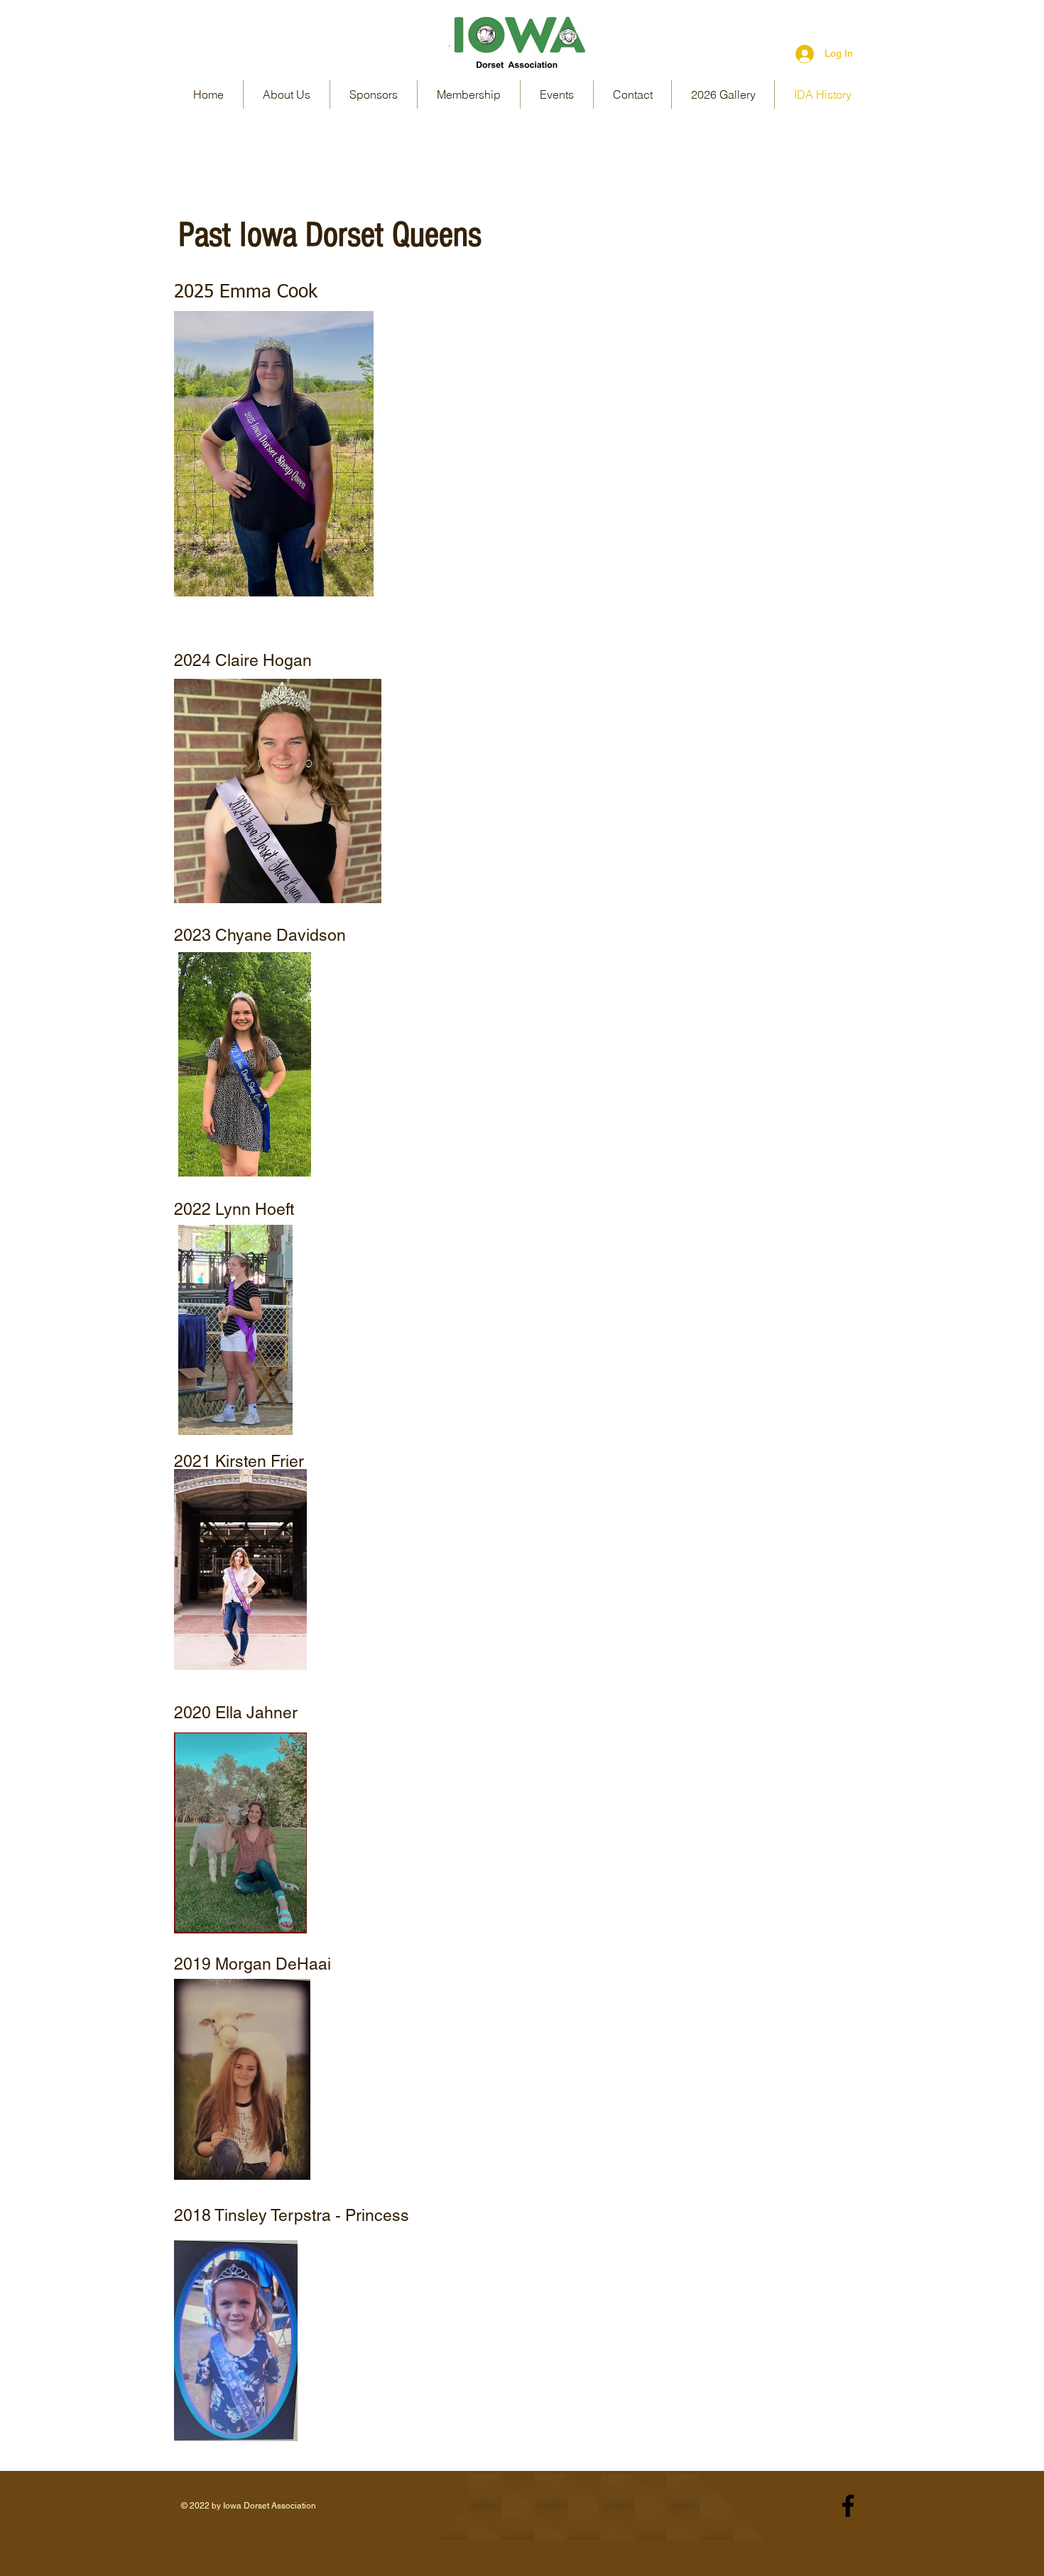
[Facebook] (848, 2506)
